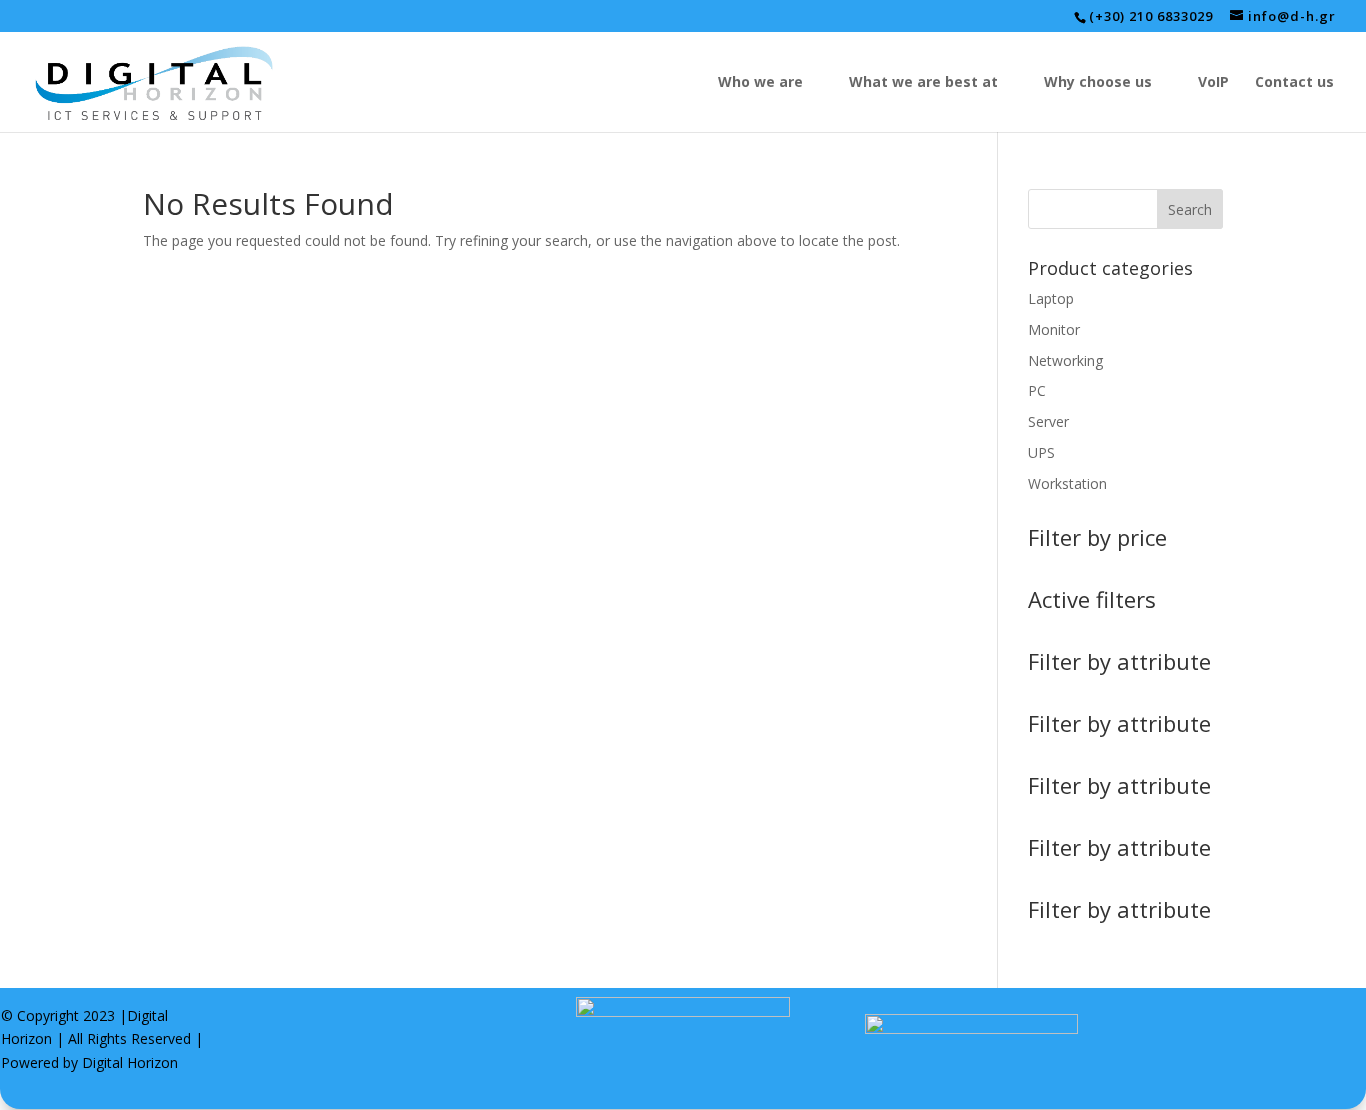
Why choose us (1098, 83)
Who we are (760, 83)
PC (1037, 390)
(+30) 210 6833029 (1151, 16)
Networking (1065, 360)
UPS (1041, 452)
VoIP (1213, 83)
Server (1048, 421)
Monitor (1054, 329)
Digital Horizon (130, 1062)
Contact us (1294, 83)
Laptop (1051, 298)
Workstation (1067, 483)
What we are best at (923, 83)
